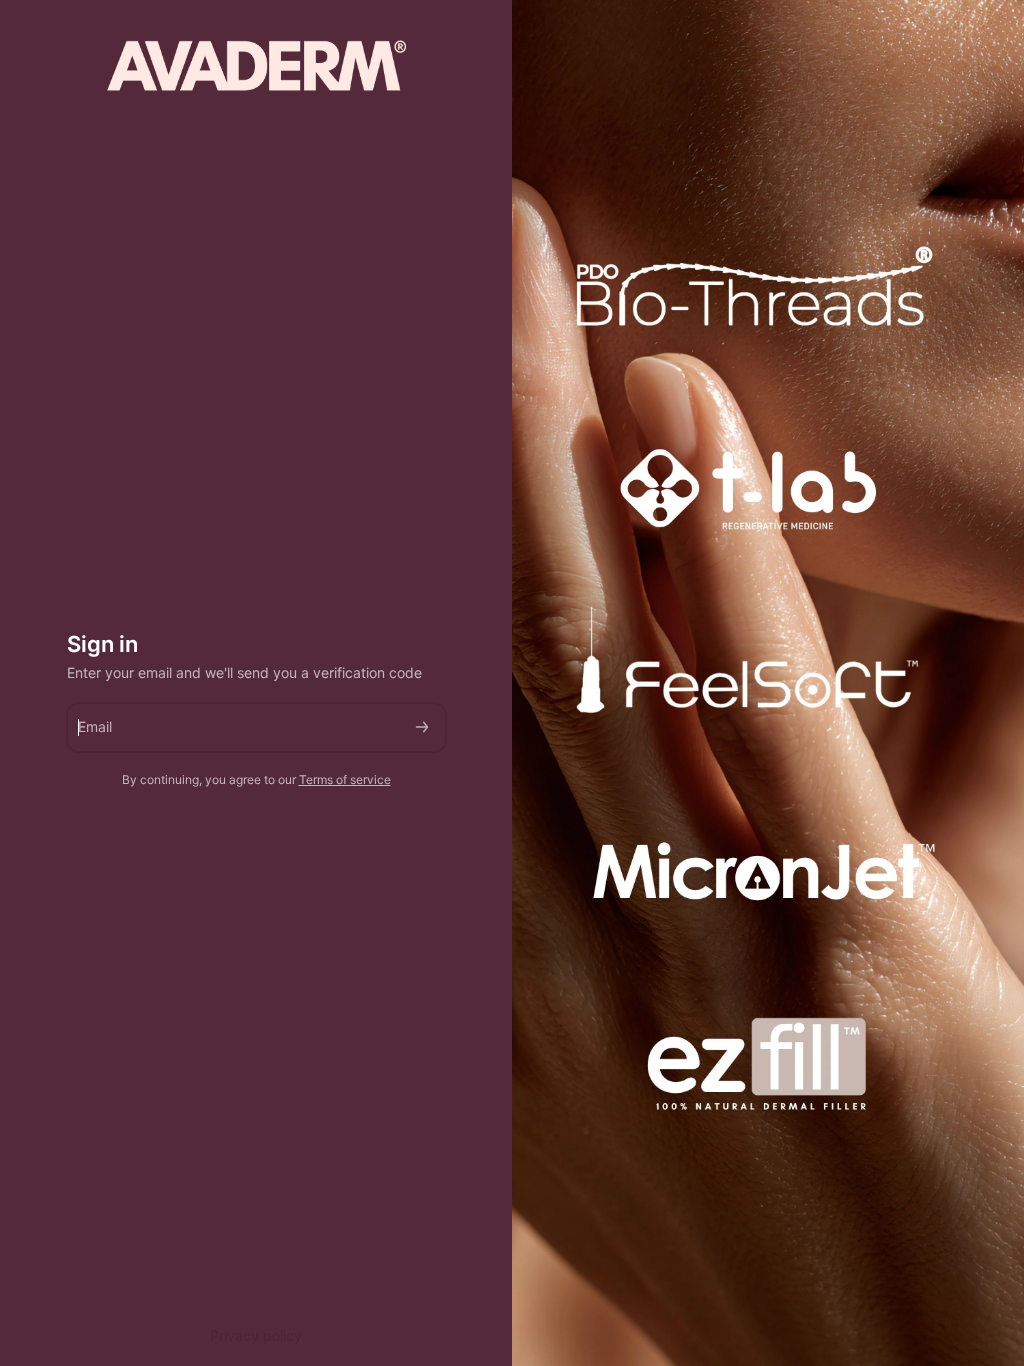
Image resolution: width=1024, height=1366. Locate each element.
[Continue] (422, 727)
